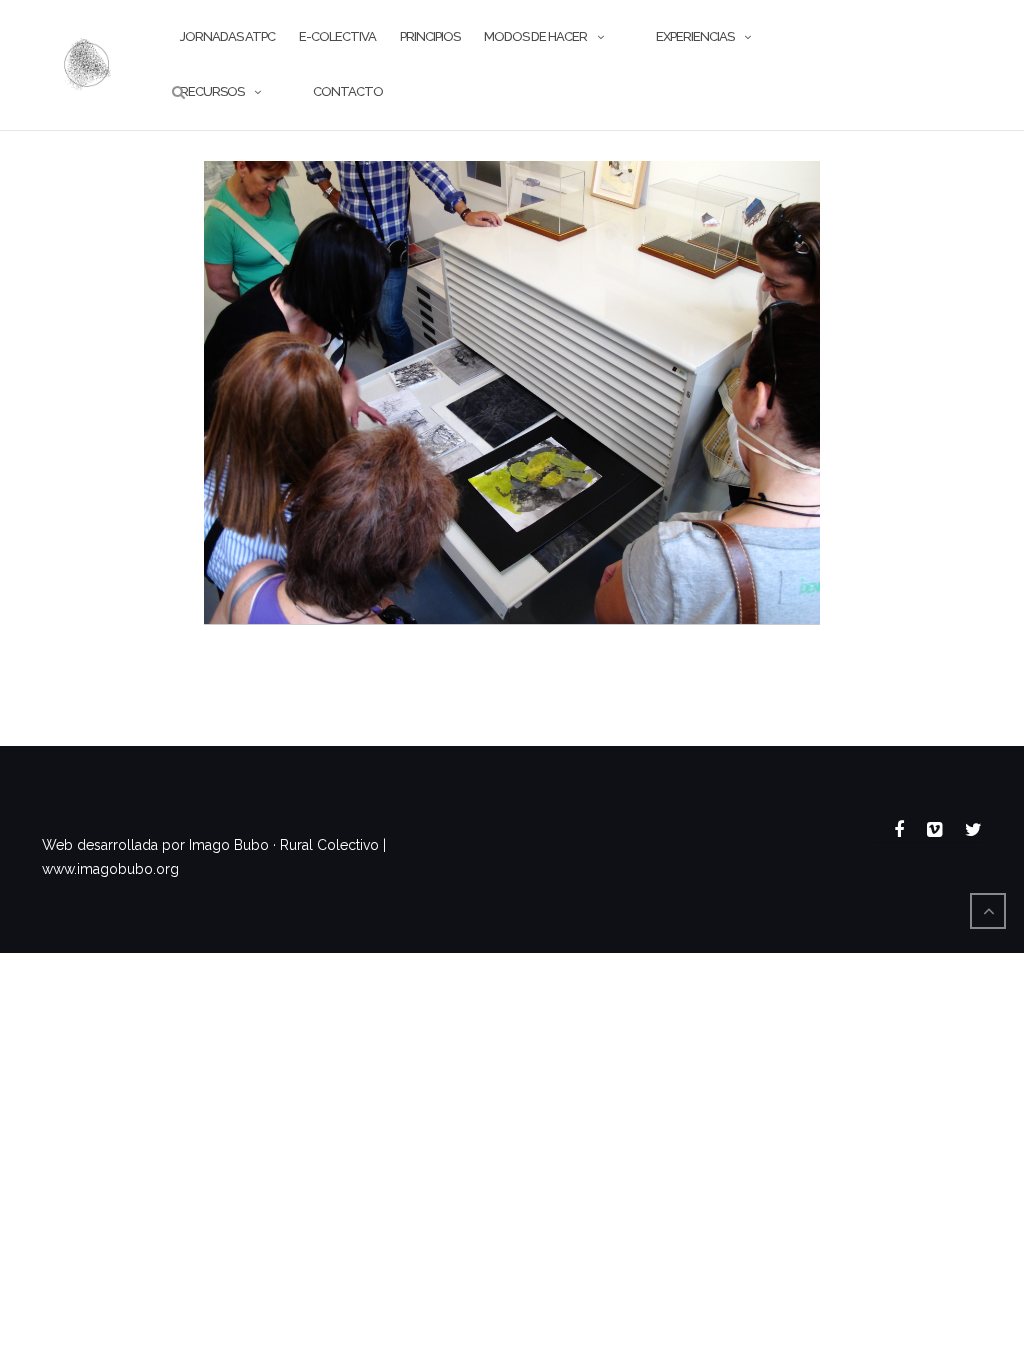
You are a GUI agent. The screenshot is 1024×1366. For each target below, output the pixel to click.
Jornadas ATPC (227, 36)
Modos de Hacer (535, 36)
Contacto (348, 91)
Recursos (212, 91)
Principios (430, 36)
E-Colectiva (337, 36)
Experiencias (695, 36)
